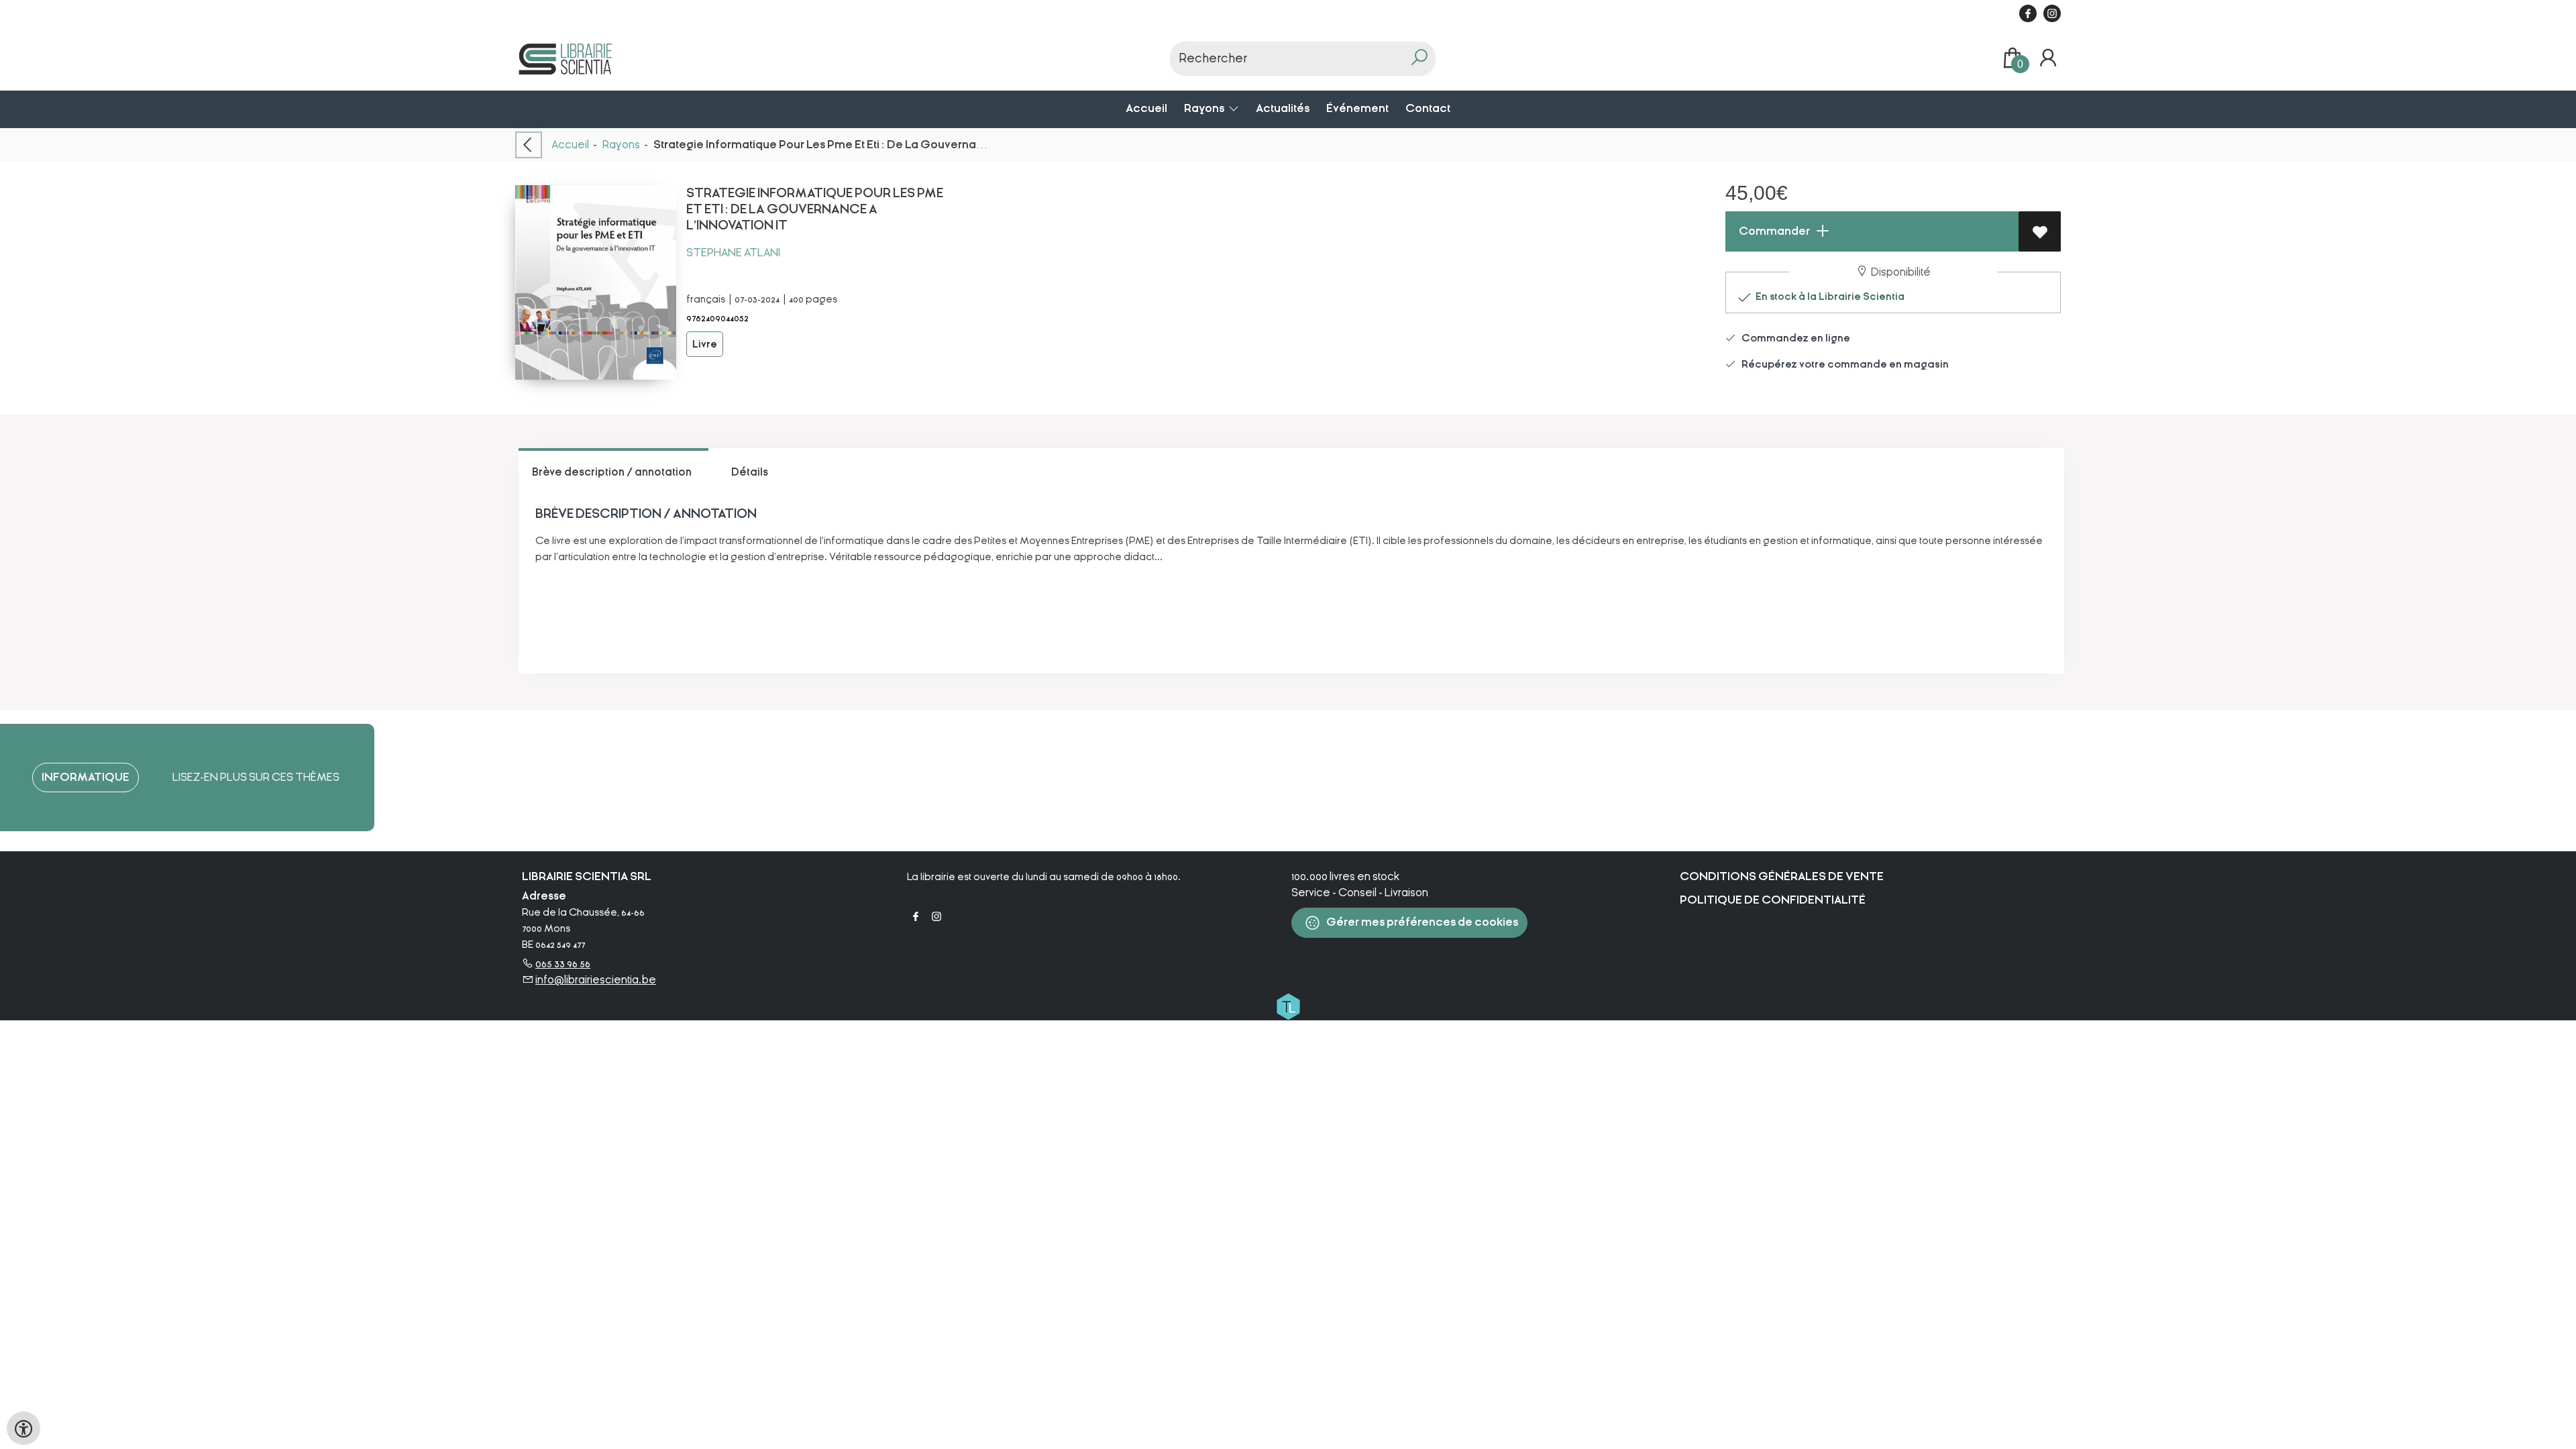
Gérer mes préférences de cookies (1421, 922)
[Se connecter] (2048, 58)
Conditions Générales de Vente (1782, 876)
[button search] (1419, 59)
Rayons (621, 145)
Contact (1428, 108)
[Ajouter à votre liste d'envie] (2040, 231)
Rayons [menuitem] (1205, 108)
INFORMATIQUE (86, 777)
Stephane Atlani (733, 253)
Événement (1357, 108)
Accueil (1146, 108)
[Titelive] (1288, 1006)
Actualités (1283, 108)
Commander (1773, 231)
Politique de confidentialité (1773, 900)
